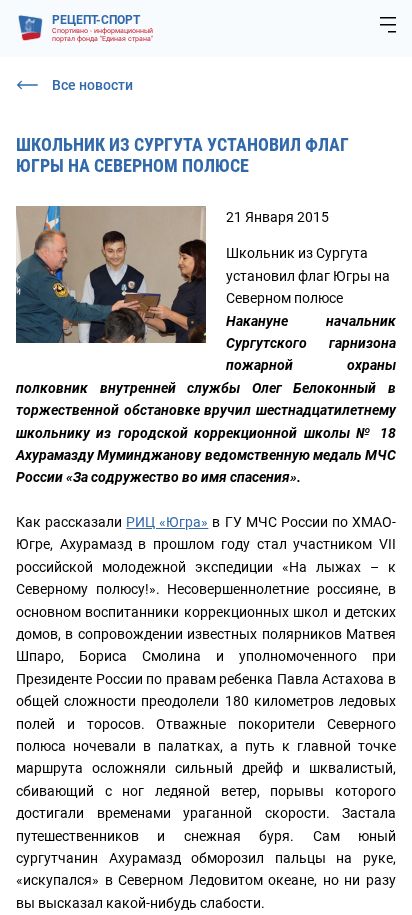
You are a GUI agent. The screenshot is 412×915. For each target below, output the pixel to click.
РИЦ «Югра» (167, 522)
